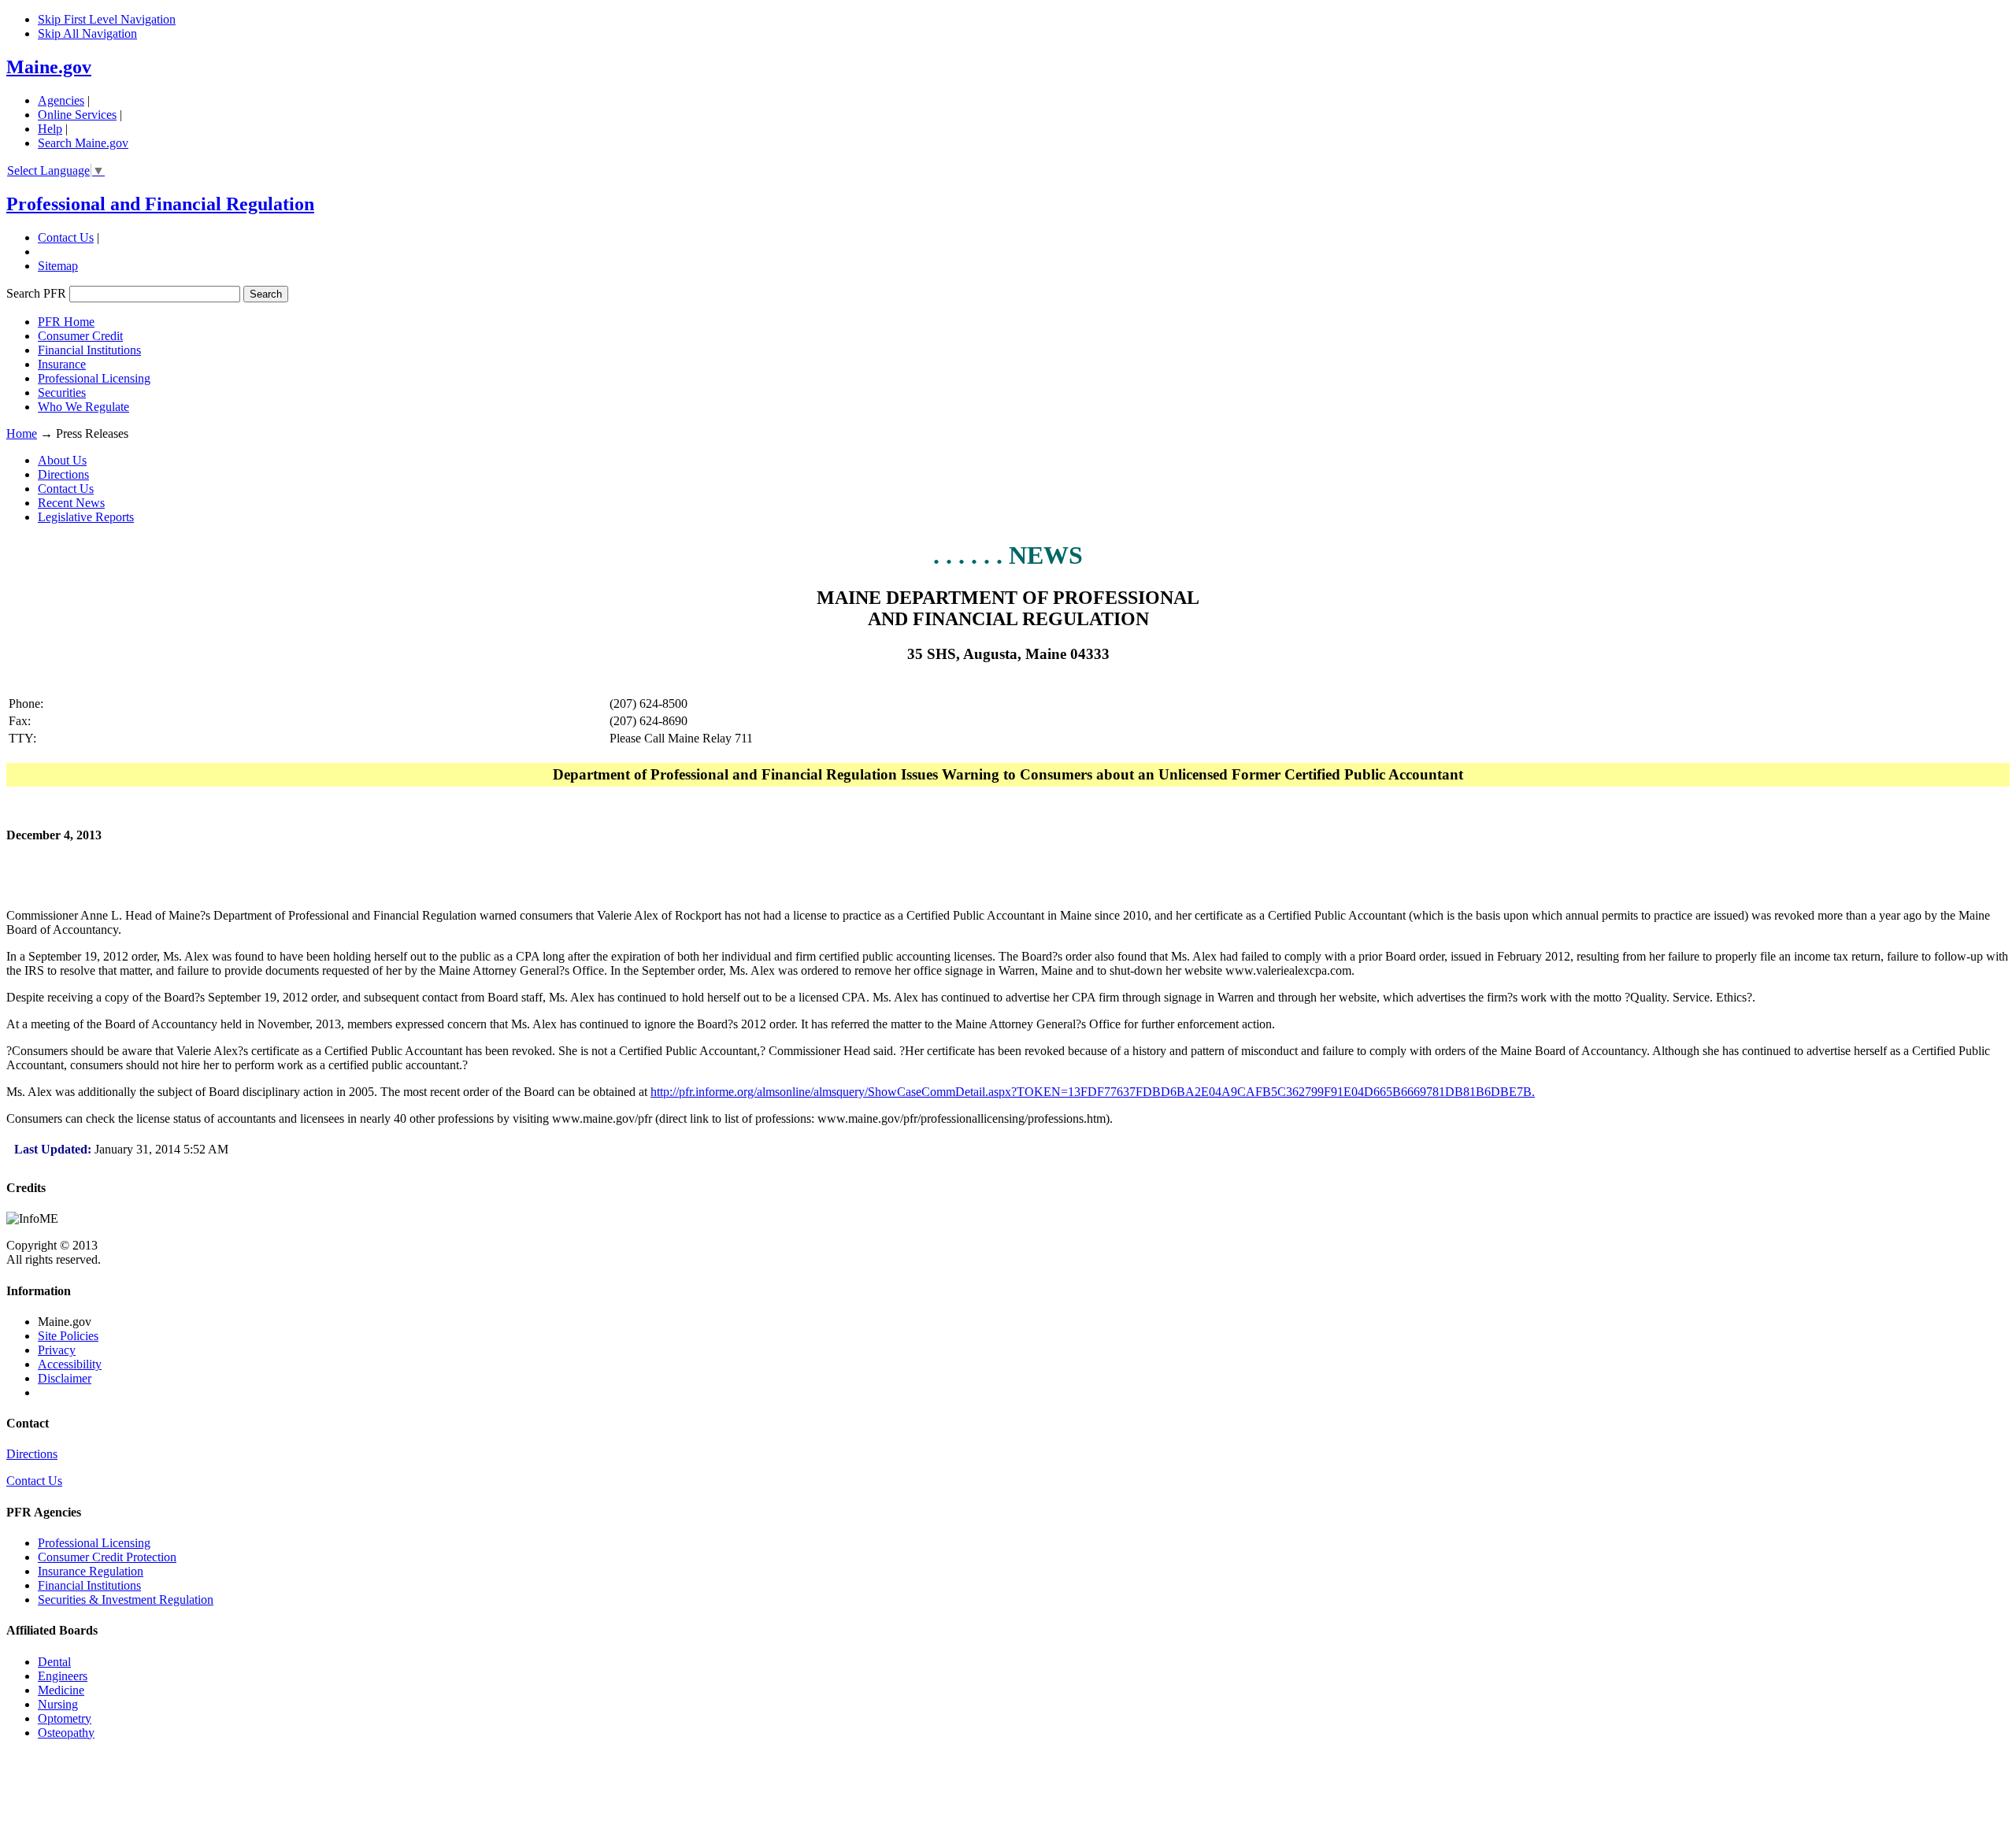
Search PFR (38, 293)
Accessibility (70, 1364)
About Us (62, 460)
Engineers (63, 1676)
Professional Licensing (94, 378)
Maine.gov (49, 67)
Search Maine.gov (83, 143)
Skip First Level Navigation (107, 19)
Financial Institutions (89, 350)
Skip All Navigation (87, 33)
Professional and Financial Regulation (160, 204)
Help (50, 129)
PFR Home (66, 322)
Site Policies (68, 1336)
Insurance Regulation (91, 1571)
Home (22, 433)
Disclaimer (65, 1378)
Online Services (77, 115)
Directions (63, 474)
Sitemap (58, 266)
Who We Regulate (83, 407)
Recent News (71, 503)
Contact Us (66, 237)
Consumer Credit (80, 336)
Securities (62, 392)
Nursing (58, 1704)
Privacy (57, 1350)
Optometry (65, 1718)
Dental (54, 1662)
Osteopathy (66, 1733)
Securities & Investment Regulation (126, 1600)
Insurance (62, 364)
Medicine (61, 1690)
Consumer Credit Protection (107, 1557)
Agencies (61, 100)
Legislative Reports (86, 517)
